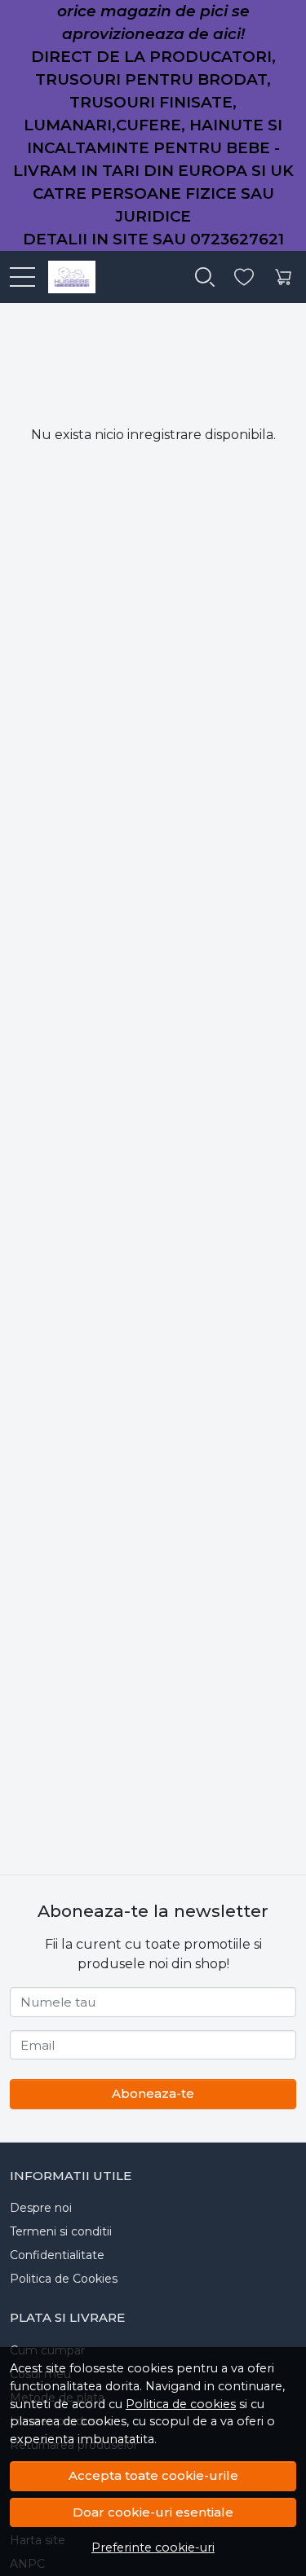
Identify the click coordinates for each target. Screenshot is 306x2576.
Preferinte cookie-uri (153, 2547)
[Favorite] (244, 277)
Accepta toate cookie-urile (153, 2475)
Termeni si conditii (61, 2231)
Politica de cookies (181, 2404)
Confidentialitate (57, 2255)
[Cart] (283, 277)
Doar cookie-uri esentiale (153, 2512)
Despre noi (41, 2208)
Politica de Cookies (64, 2279)
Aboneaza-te (153, 2093)
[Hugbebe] (65, 277)
